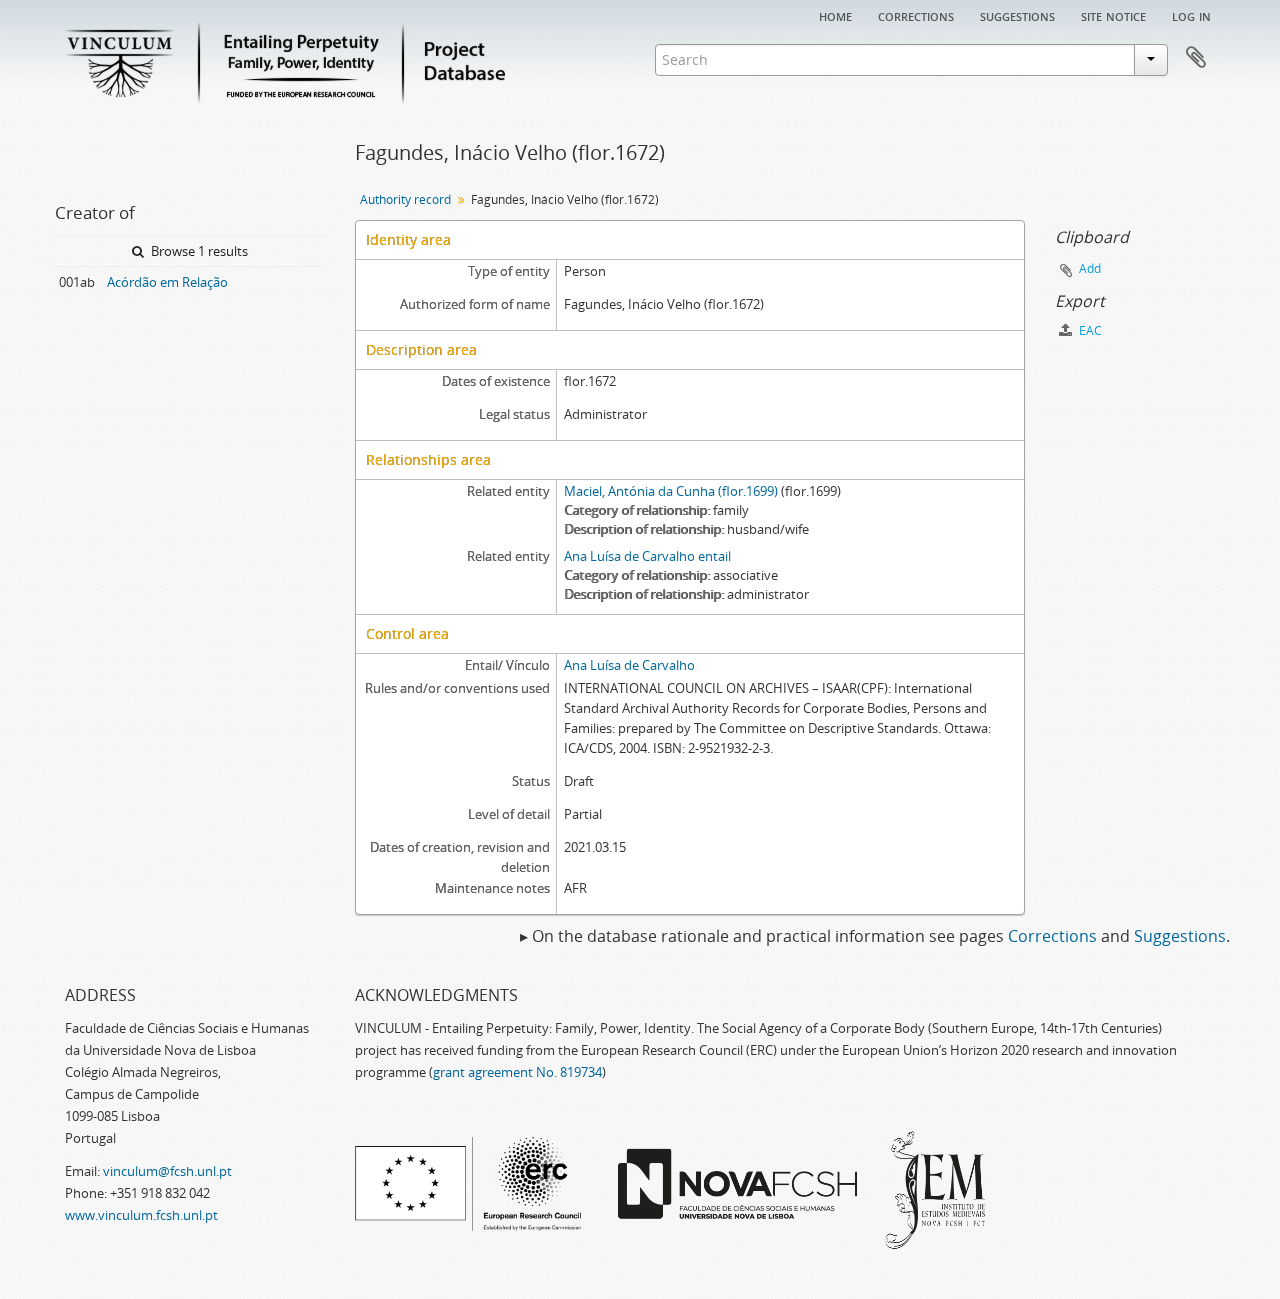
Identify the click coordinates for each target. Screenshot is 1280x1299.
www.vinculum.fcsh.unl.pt (141, 1215)
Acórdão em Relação (167, 282)
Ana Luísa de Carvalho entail (647, 556)
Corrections (916, 15)
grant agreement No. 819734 (517, 1072)
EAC (1089, 330)
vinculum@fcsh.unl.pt (167, 1171)
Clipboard (1196, 58)
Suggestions (1017, 15)
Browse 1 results (198, 251)
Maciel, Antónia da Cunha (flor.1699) (671, 491)
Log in (1191, 15)
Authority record (405, 199)
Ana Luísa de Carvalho (629, 665)
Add (1090, 268)
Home (835, 15)
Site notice (1113, 15)
